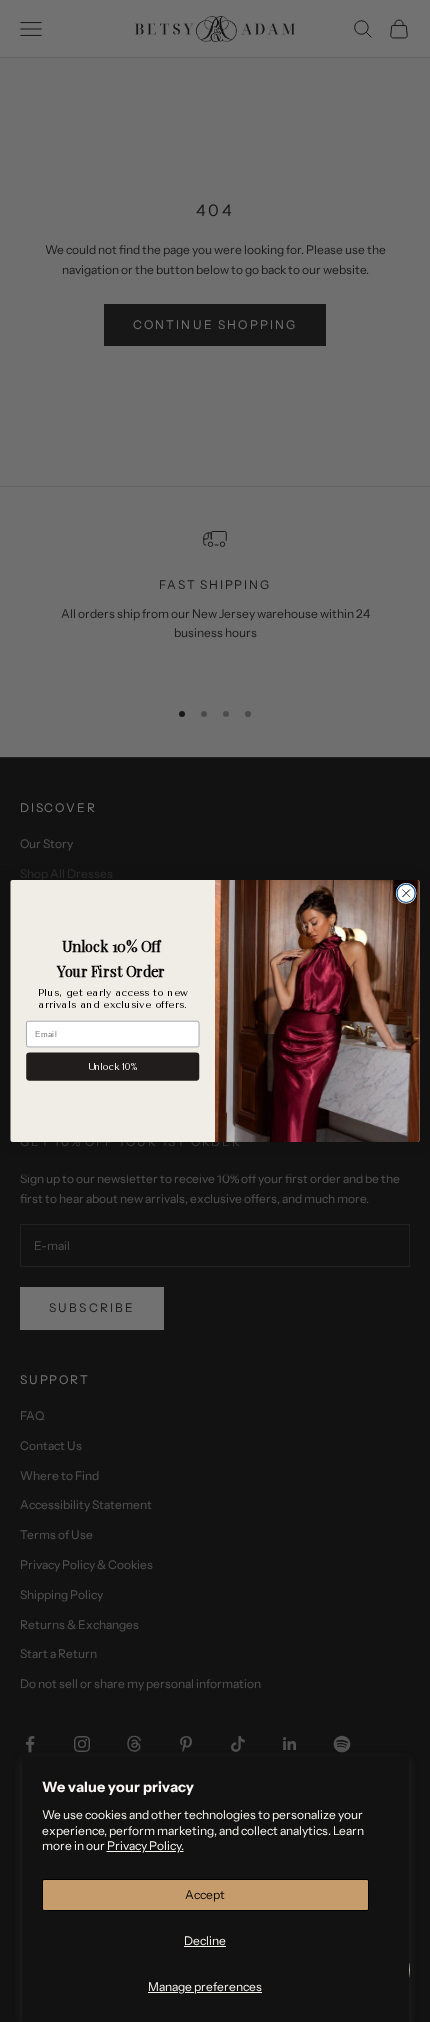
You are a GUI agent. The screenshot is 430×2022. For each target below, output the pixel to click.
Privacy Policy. (145, 1845)
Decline (205, 1940)
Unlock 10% (112, 1067)
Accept (205, 1894)
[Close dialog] (406, 893)
